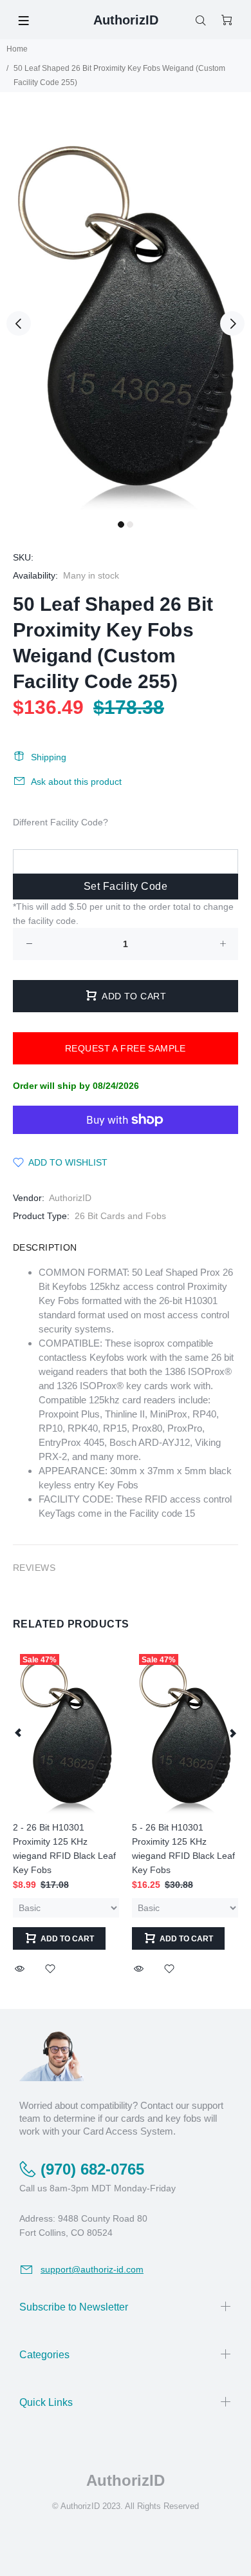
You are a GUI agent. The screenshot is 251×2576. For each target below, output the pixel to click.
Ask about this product (76, 782)
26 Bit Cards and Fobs (120, 1216)
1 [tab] (121, 524)
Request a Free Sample (126, 1048)
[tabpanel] (126, 316)
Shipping (49, 757)
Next (232, 323)
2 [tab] (130, 524)
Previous (19, 323)
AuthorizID (70, 1198)
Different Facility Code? (60, 822)
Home (17, 49)
